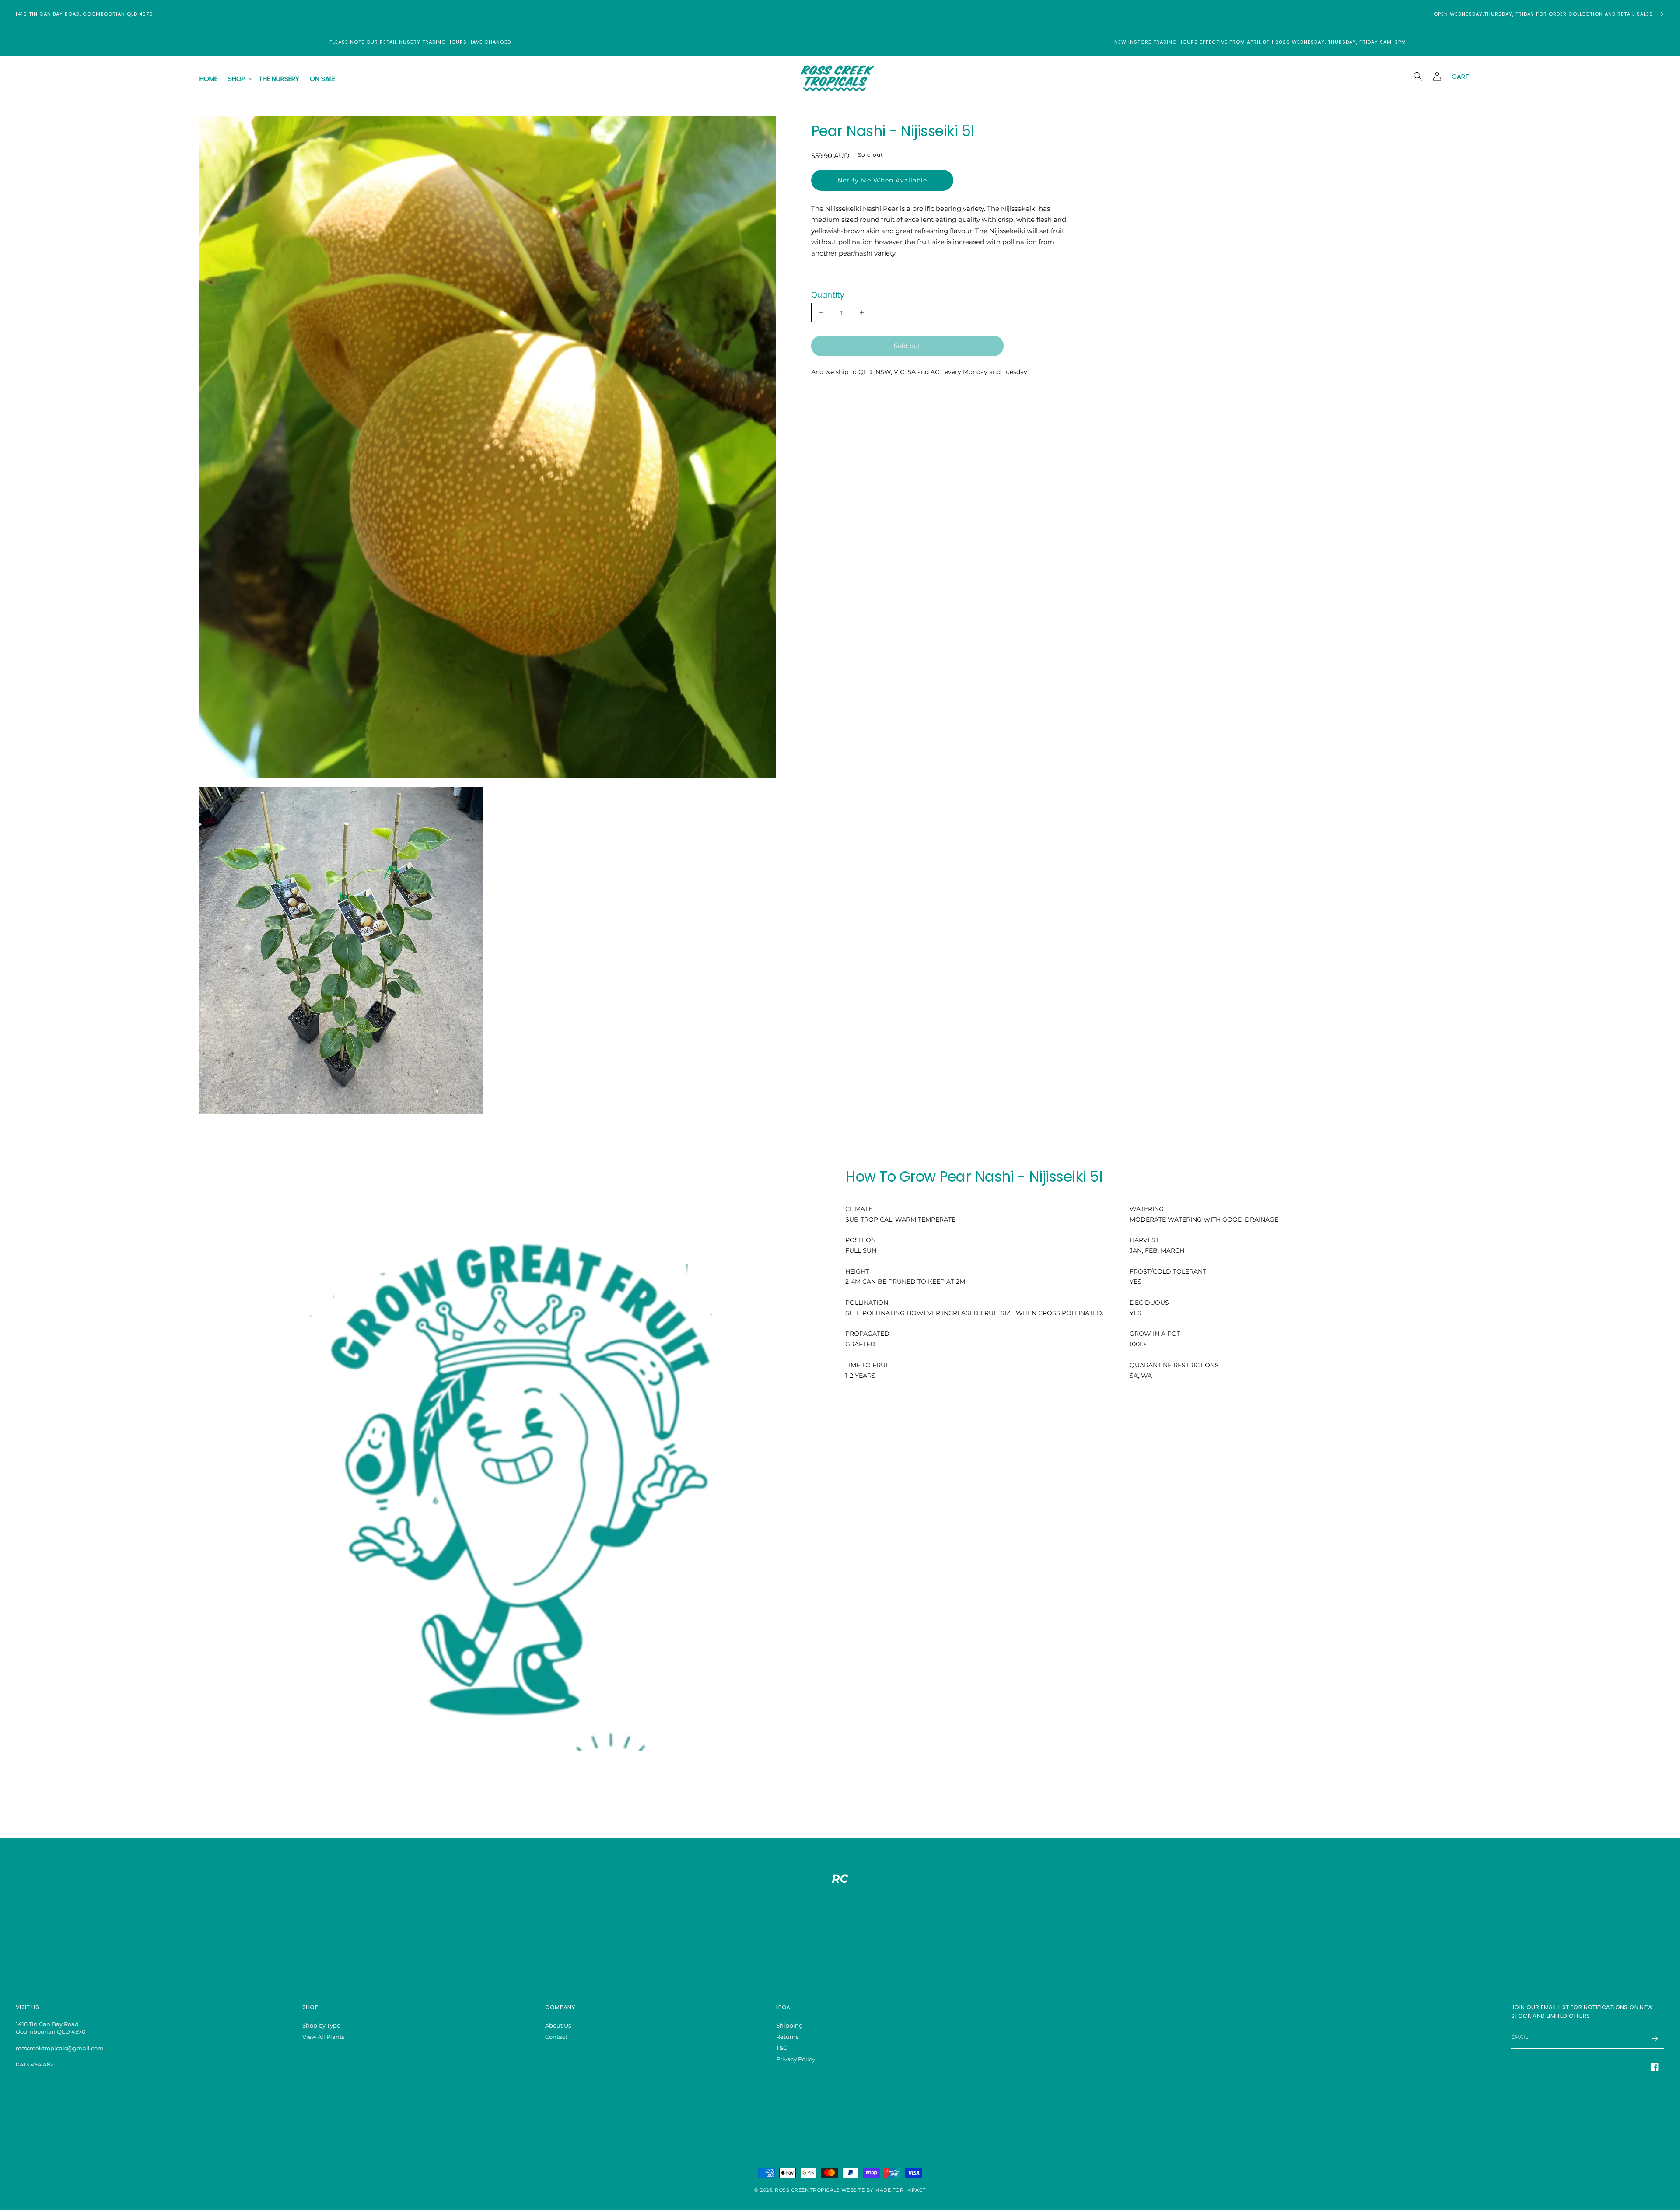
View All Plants (323, 2037)
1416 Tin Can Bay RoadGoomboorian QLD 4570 (51, 2028)
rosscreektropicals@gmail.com (60, 2048)
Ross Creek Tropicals (807, 2190)
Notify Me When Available (882, 180)
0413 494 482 (35, 2064)
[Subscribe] (1655, 2039)
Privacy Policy (796, 2059)
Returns (787, 2037)
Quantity (828, 294)
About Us (558, 2025)
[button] (238, 79)
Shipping (789, 2025)
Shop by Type (321, 2025)
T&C (782, 2048)
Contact (556, 2037)
